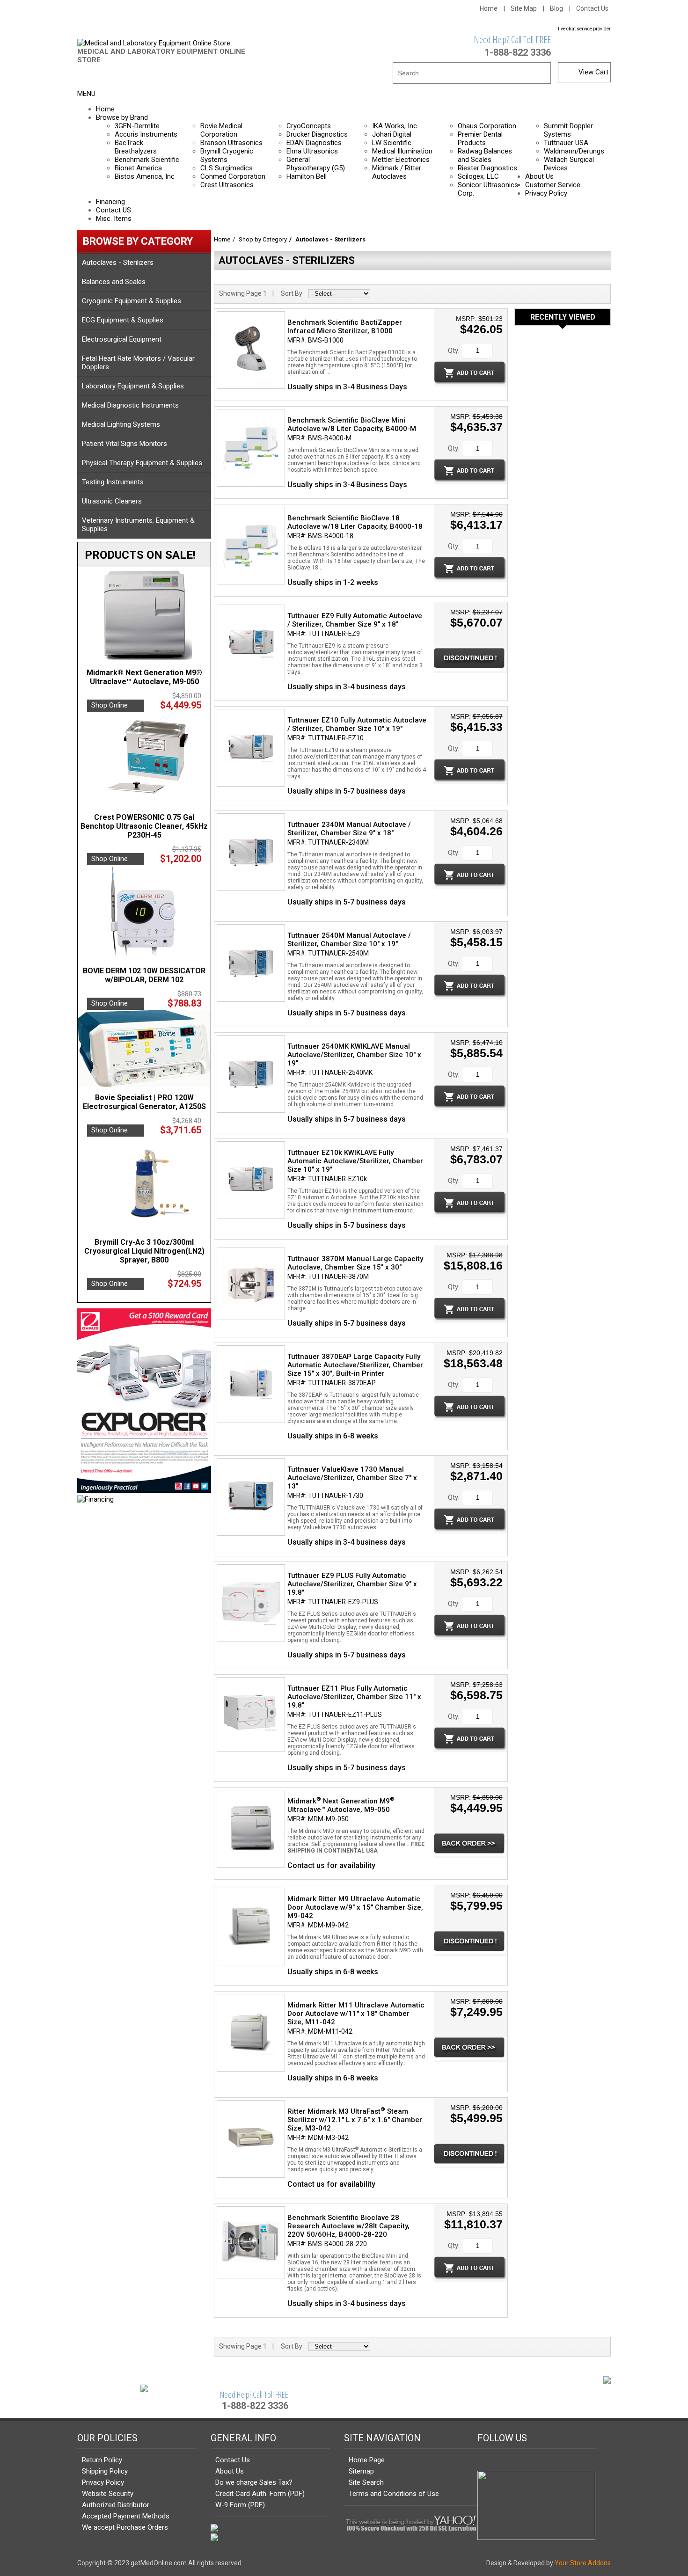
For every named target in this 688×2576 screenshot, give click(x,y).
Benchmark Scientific (147, 160)
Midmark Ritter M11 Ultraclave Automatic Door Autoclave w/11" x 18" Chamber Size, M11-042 (356, 2014)
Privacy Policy (103, 2482)
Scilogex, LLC (478, 176)
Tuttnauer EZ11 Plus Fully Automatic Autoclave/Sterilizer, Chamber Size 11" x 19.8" (354, 1697)
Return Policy (102, 2460)
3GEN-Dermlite (137, 126)
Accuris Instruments (146, 134)
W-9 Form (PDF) (240, 2505)
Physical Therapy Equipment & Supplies (142, 463)
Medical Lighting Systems (121, 424)
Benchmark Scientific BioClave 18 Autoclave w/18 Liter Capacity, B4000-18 (355, 522)
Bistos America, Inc (145, 176)
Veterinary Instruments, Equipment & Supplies (138, 525)
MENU (86, 94)
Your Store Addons (583, 2563)
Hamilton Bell (307, 176)
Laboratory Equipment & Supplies (133, 386)
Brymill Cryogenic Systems (227, 155)
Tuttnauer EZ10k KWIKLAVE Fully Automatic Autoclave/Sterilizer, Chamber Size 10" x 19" (355, 1161)
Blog (556, 8)
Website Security (108, 2494)
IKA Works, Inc (395, 126)
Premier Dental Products (480, 139)
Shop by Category (263, 239)
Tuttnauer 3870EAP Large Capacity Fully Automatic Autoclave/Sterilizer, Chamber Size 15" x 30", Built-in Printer (355, 1365)
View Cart (593, 72)
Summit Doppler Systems (568, 130)
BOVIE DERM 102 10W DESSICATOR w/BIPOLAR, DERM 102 (144, 975)
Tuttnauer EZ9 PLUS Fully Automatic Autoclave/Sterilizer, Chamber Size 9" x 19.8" (352, 1584)
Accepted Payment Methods (126, 2516)
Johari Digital (392, 134)
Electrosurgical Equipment (122, 339)
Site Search (366, 2482)
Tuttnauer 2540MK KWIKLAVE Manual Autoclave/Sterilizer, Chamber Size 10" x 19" (354, 1055)
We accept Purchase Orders (125, 2527)
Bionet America (138, 168)
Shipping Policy (105, 2471)
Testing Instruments (113, 482)
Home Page (367, 2460)
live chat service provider (584, 29)
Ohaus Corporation (487, 126)
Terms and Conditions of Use (394, 2494)
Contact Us (592, 8)
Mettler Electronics (401, 160)
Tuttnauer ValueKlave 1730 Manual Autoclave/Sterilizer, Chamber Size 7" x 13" (352, 1478)
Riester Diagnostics (487, 168)
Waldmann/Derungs (574, 151)
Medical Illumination (402, 151)
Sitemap (361, 2471)
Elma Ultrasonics (312, 151)
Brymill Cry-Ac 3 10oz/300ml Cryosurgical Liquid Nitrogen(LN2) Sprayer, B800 (144, 1251)
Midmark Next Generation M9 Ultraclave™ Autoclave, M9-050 (341, 1805)
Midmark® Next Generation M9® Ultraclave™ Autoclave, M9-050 (144, 677)
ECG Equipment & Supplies (123, 320)
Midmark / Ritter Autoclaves (397, 172)
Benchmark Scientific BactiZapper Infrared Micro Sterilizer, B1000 (345, 327)
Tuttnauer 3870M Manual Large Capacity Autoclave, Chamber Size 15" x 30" (355, 1263)
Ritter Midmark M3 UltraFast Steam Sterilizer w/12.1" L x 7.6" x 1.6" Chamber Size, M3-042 (355, 2120)
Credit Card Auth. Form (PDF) (260, 2494)
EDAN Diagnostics (314, 143)
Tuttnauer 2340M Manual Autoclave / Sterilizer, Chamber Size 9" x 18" (349, 829)
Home (489, 8)
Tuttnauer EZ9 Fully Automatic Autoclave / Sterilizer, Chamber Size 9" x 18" (355, 620)
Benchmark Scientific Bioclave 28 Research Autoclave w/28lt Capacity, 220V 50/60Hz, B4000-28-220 (348, 2226)
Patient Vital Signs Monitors (124, 444)
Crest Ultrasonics (227, 185)
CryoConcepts (309, 126)
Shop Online (110, 705)
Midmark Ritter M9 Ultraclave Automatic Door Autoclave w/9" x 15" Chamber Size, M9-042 (355, 1907)
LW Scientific (392, 143)
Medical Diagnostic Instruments (130, 405)
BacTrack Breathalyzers (136, 147)
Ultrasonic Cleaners (112, 501)
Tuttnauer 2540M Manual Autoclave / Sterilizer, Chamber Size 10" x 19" (349, 940)
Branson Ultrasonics (231, 143)
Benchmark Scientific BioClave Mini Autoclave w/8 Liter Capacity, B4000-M (352, 424)
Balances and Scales (114, 282)
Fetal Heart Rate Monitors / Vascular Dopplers (138, 363)
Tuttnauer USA (566, 143)
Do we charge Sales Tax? (254, 2482)
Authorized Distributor (116, 2505)
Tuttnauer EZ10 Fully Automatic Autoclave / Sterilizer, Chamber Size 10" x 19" (357, 724)
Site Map (524, 8)
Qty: (454, 350)
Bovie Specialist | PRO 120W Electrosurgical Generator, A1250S (144, 1102)
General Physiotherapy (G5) (316, 164)
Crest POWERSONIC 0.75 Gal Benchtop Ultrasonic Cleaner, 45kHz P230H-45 (144, 826)
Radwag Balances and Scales (485, 155)
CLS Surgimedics (227, 168)
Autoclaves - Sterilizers (118, 263)
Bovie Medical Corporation (221, 130)
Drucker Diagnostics (317, 134)
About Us (230, 2471)
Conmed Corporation (233, 176)
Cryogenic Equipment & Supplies (132, 301)
